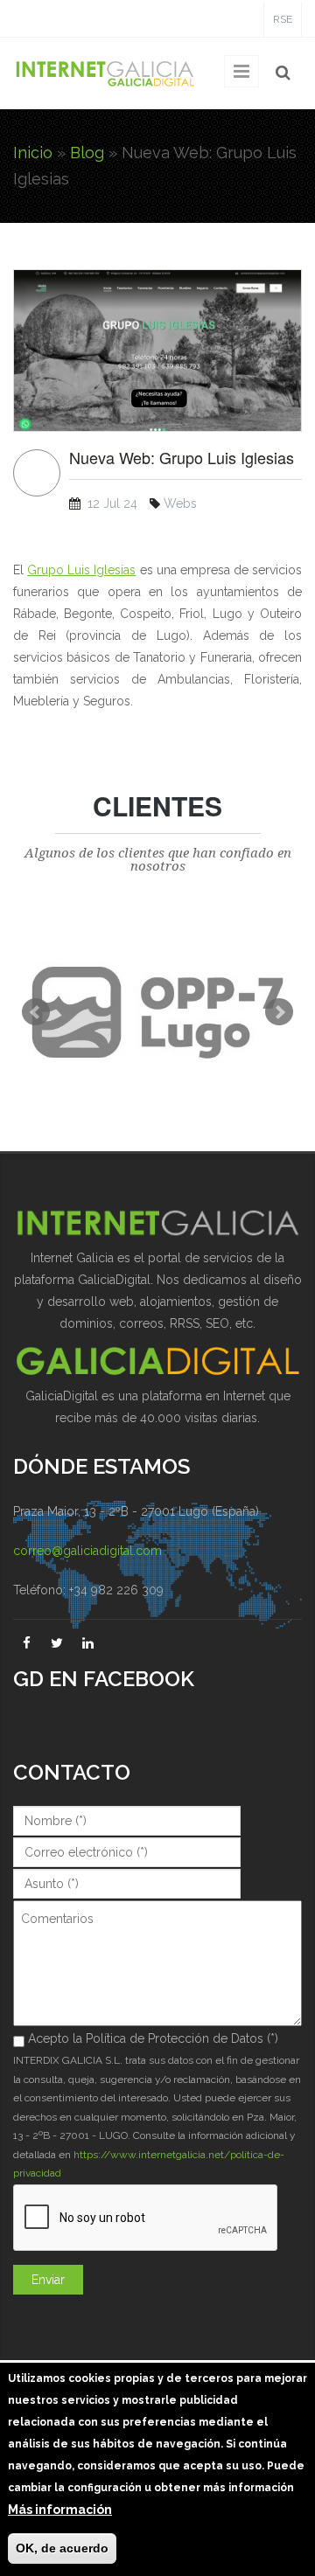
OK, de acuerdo (62, 2548)
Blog (87, 153)
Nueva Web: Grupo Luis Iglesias (182, 458)
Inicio (33, 153)
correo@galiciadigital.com (87, 1551)
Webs (180, 503)
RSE (283, 19)
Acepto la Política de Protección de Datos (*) (153, 2038)
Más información (60, 2510)
